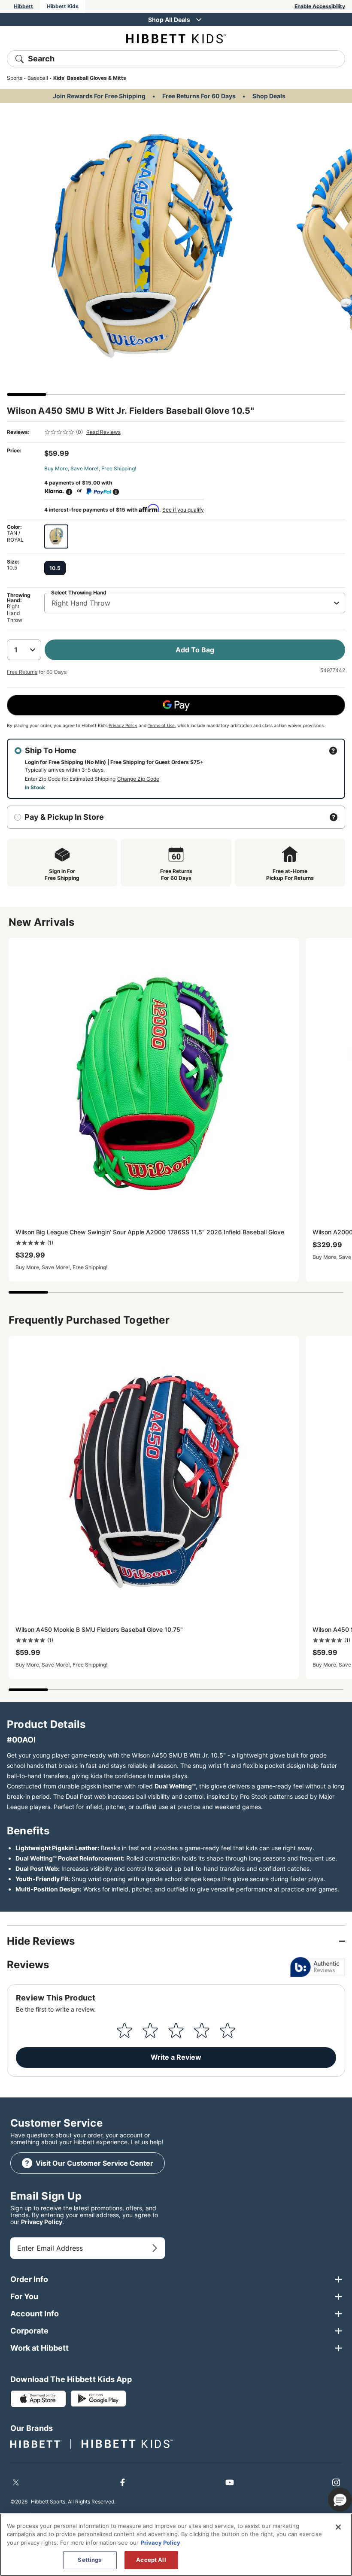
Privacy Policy (123, 725)
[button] (340, 2500)
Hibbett (23, 6)
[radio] (56, 536)
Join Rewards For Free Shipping (99, 96)
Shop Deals (269, 96)
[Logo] (176, 38)
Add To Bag (195, 650)
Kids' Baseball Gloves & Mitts (90, 78)
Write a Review (176, 2057)
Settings (90, 2560)
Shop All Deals (169, 20)
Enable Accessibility (320, 6)
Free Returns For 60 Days (199, 96)
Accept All (151, 2560)
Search (41, 59)
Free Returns (22, 672)
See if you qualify (183, 510)
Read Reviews (103, 432)
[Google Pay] (176, 705)
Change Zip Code (138, 779)
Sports (15, 78)
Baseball (38, 78)
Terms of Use (161, 725)
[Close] (338, 2527)
